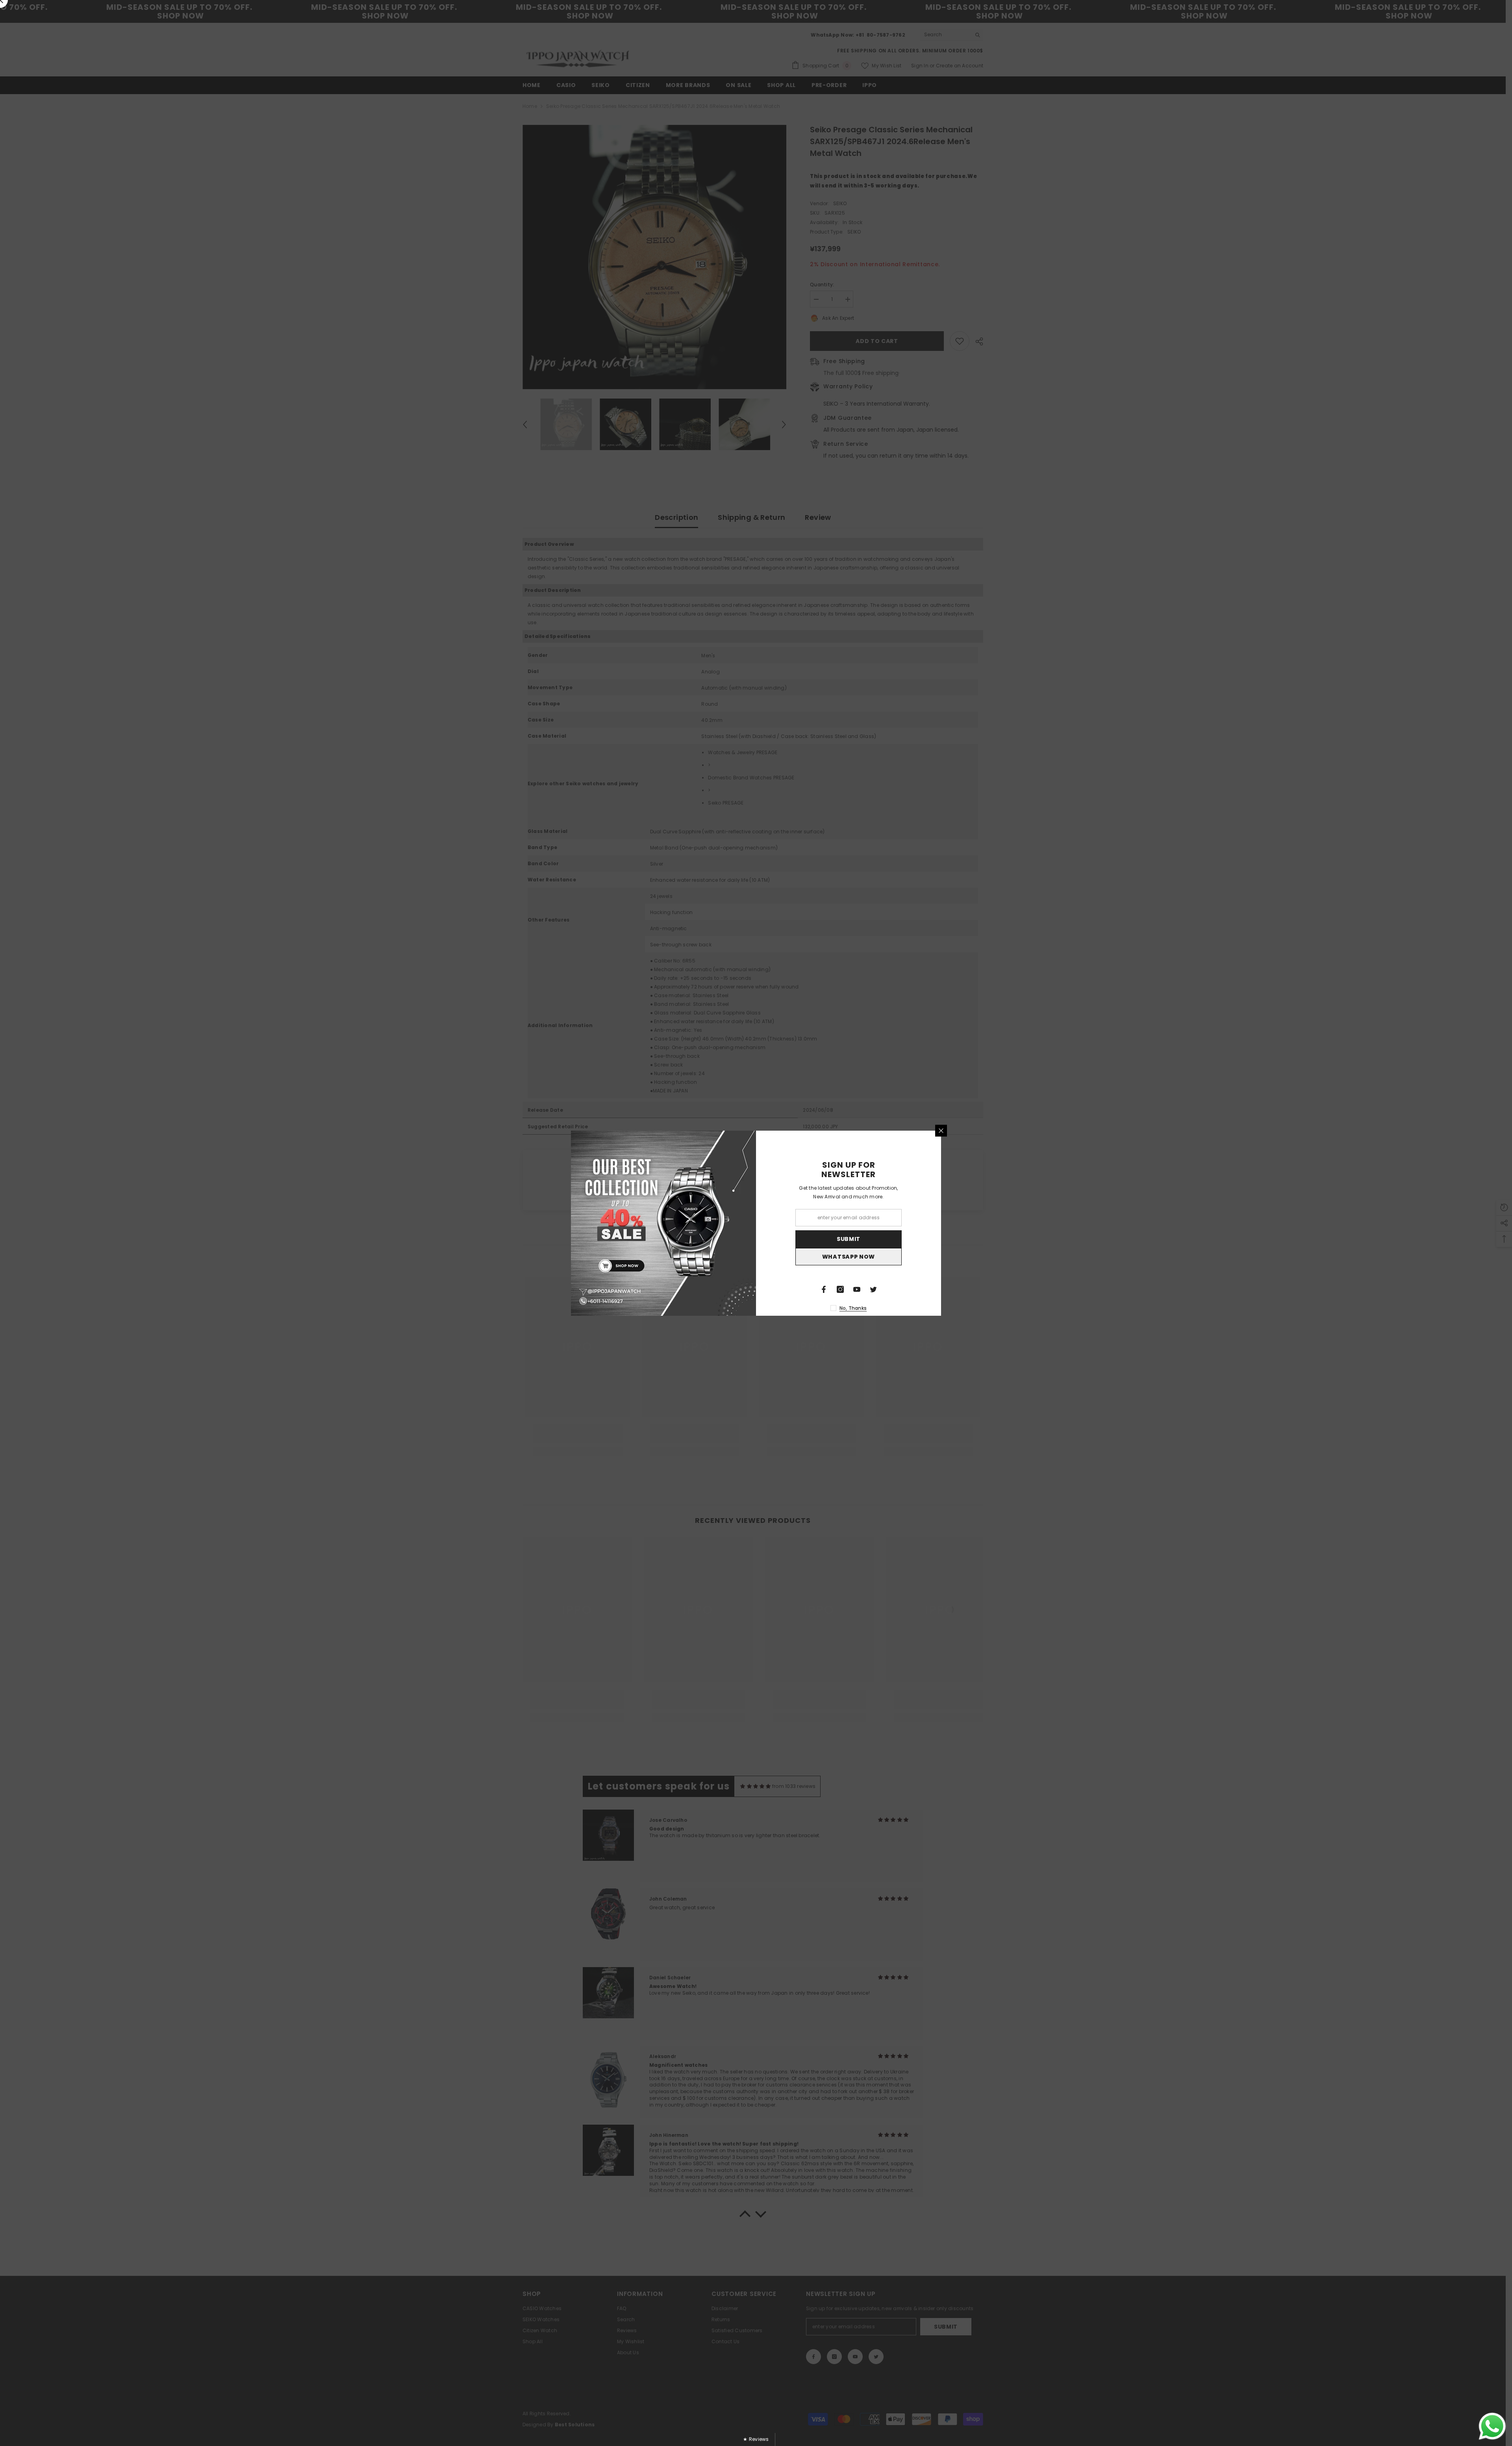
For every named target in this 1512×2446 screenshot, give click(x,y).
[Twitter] (873, 1289)
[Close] (941, 1131)
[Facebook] (824, 1289)
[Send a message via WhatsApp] (1492, 2426)
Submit (849, 1239)
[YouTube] (857, 1289)
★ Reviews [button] (756, 2439)
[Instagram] (840, 1289)
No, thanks (853, 1308)
